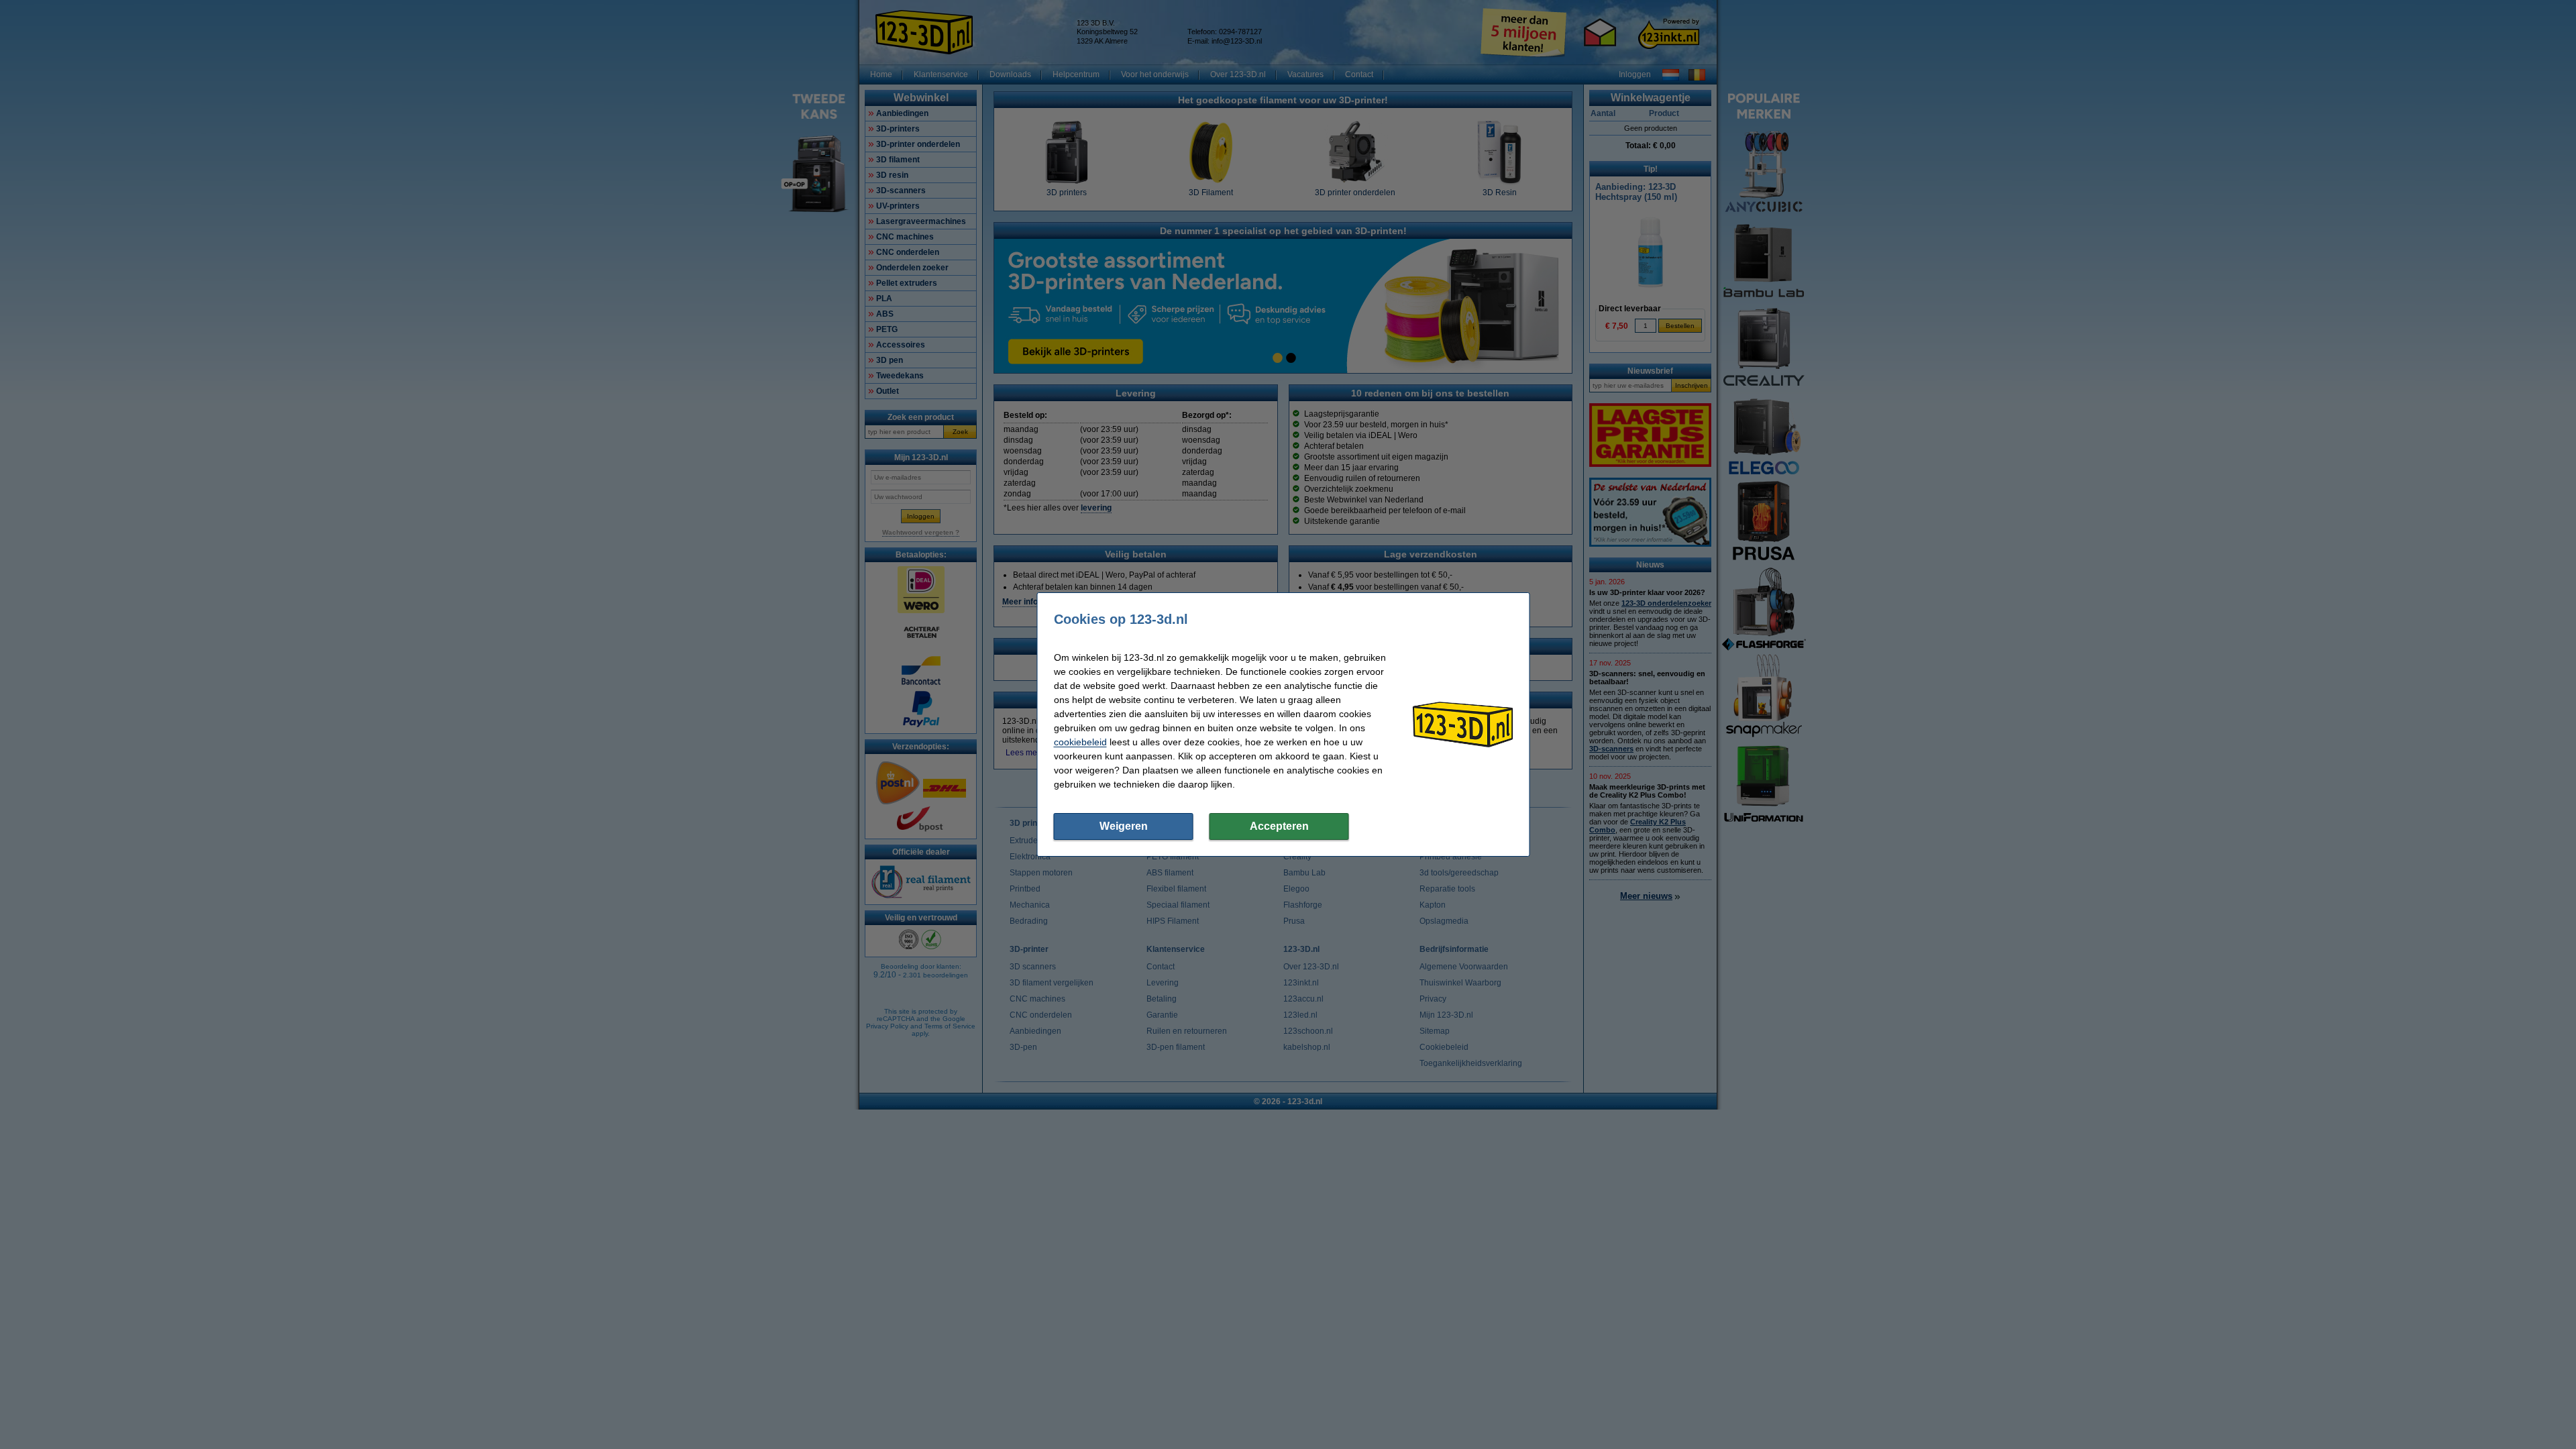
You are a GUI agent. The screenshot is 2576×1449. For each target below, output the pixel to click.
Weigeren (1124, 826)
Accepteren (1279, 826)
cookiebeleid (1080, 742)
